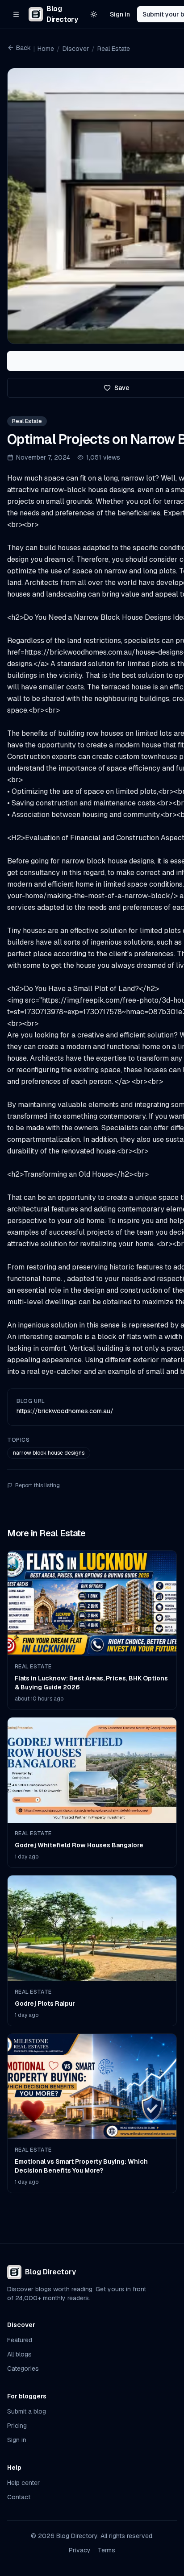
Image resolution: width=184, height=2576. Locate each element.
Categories (23, 2369)
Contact (19, 2497)
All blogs (19, 2354)
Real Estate (114, 49)
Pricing (17, 2426)
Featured (20, 2340)
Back (23, 48)
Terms (107, 2550)
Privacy (80, 2550)
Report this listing (38, 1485)
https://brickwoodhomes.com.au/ (65, 1411)
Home (46, 49)
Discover (76, 49)
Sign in (120, 14)
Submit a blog (27, 2411)
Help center (23, 2483)
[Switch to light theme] (94, 14)
